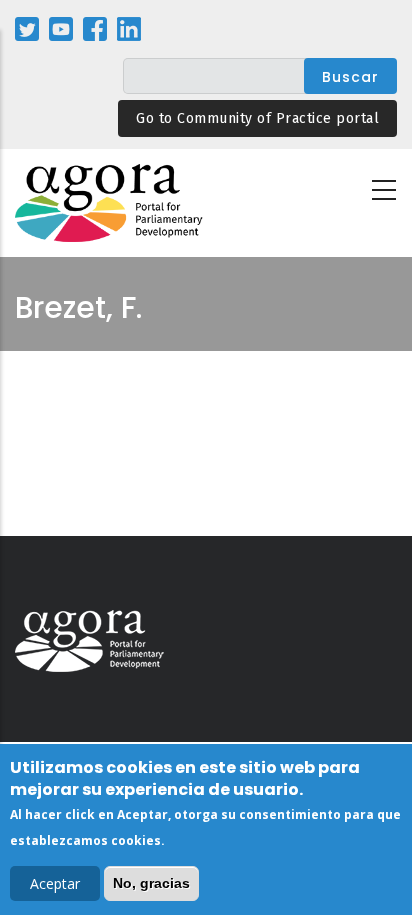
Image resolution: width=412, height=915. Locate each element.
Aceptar (55, 883)
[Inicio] (110, 203)
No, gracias (151, 883)
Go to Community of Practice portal (257, 118)
